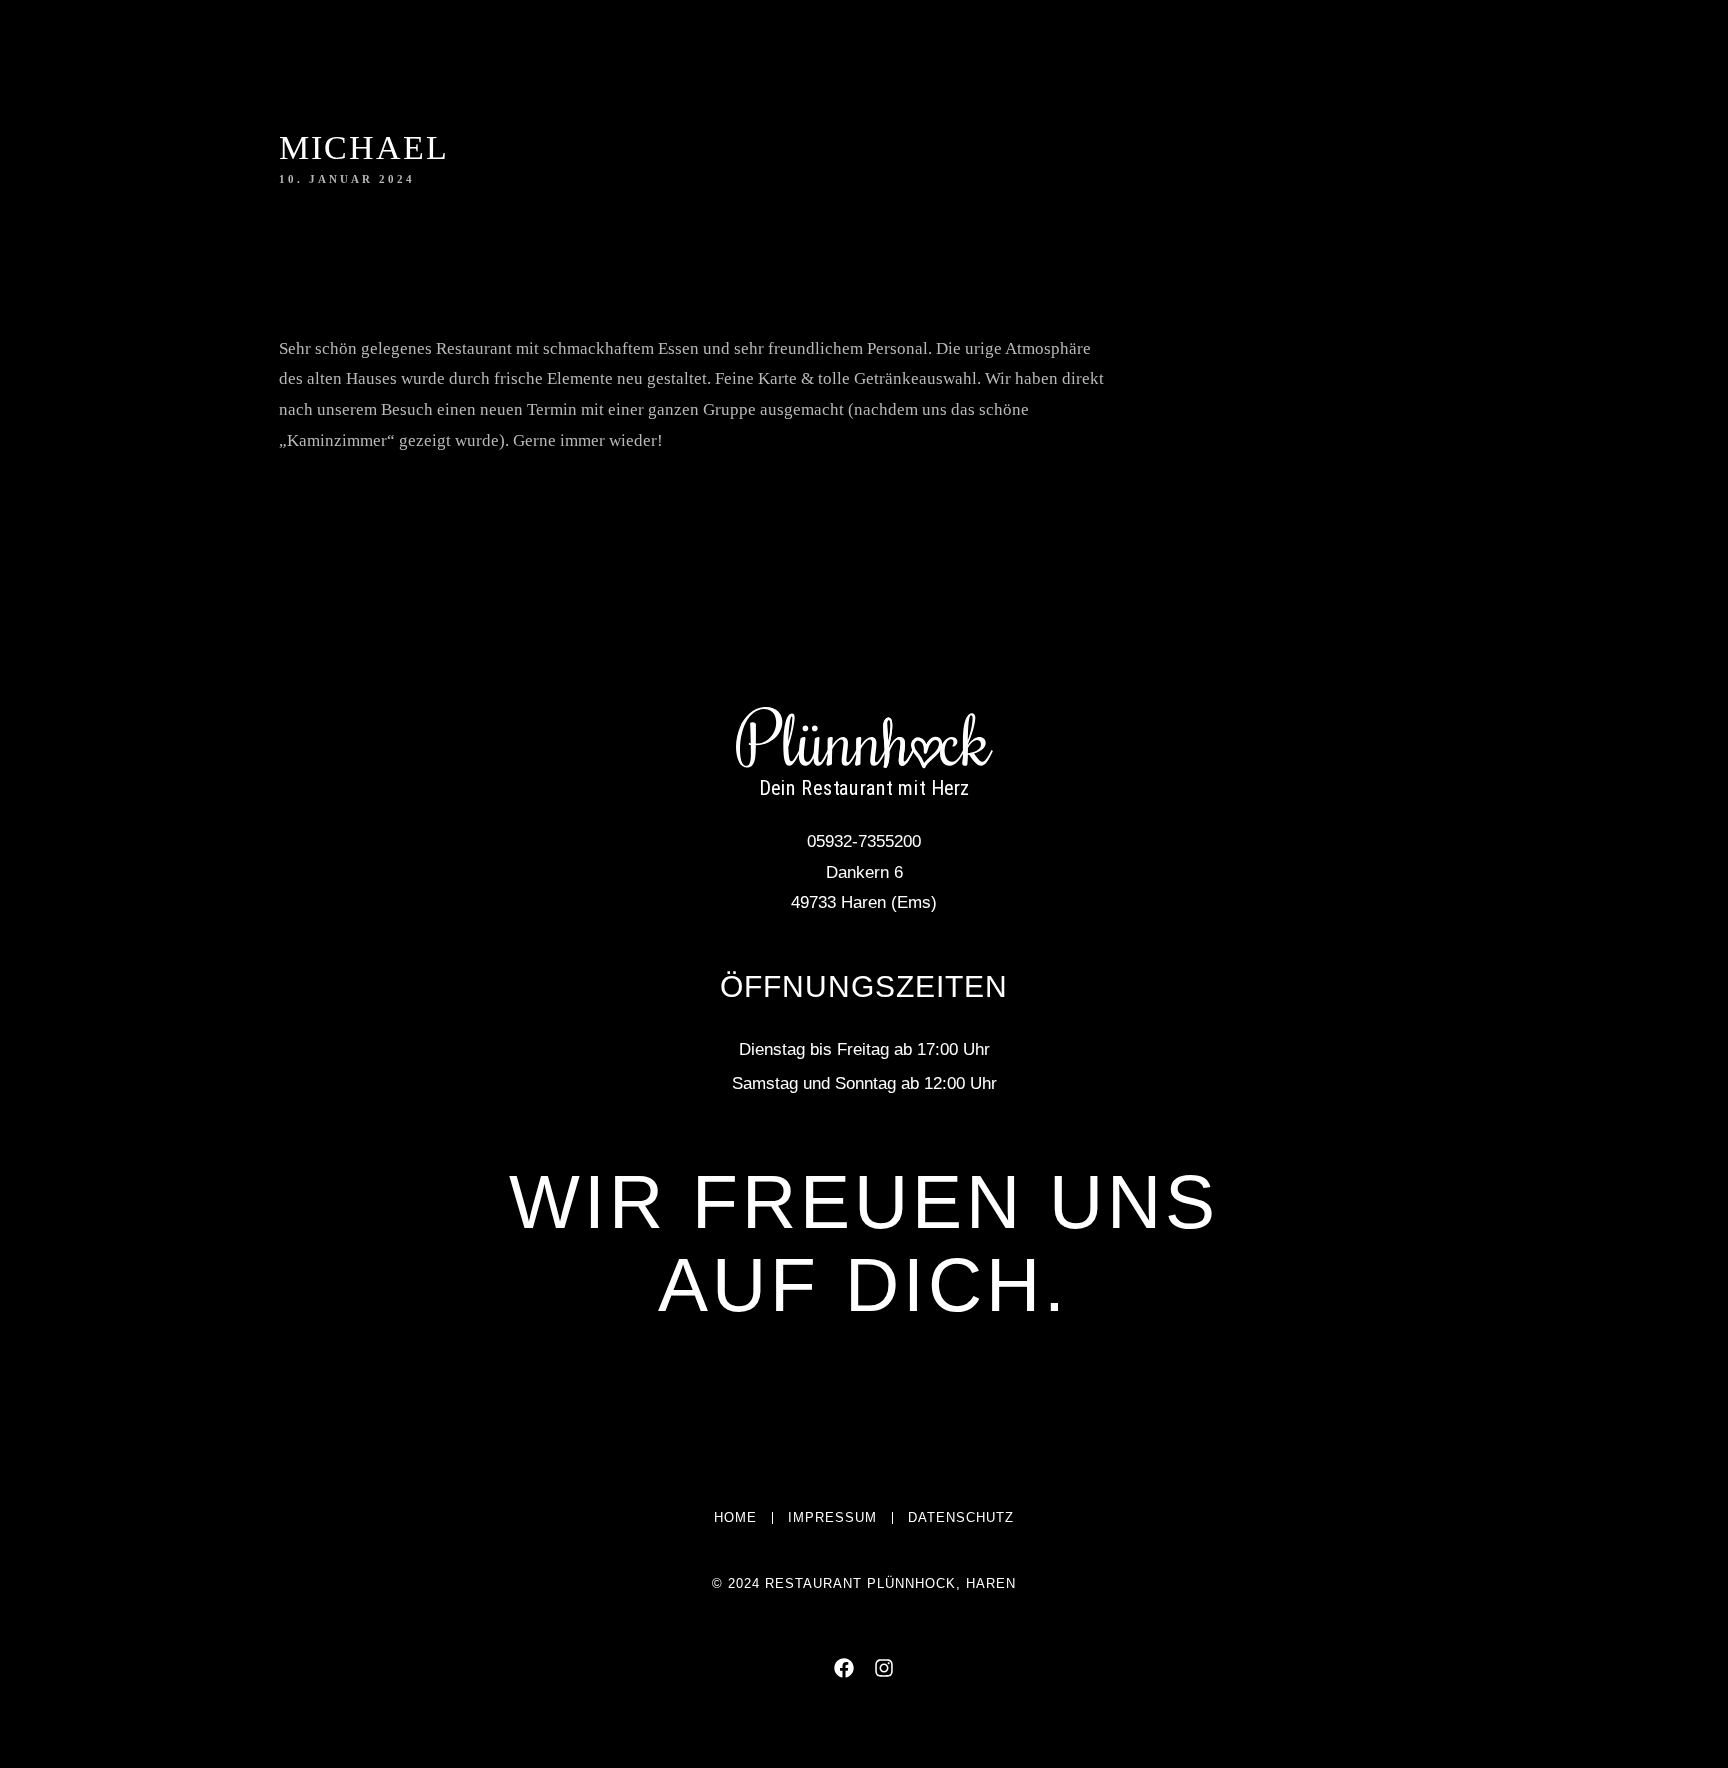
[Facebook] (170, 53)
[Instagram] (206, 53)
